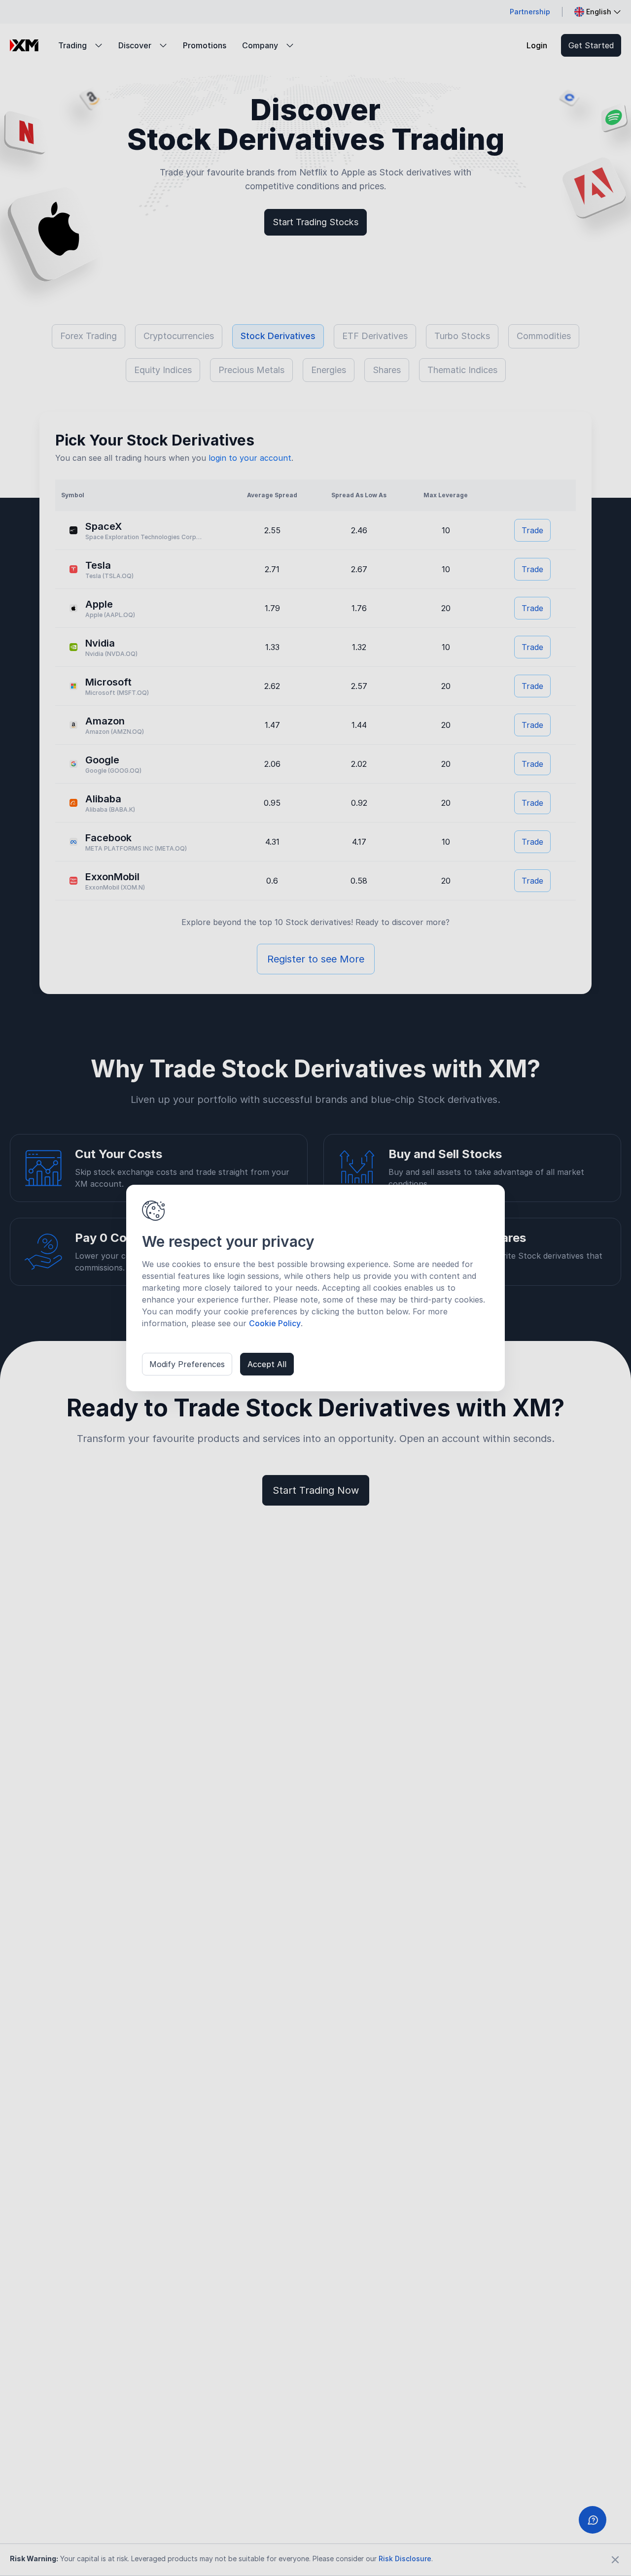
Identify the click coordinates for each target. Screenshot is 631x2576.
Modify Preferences (187, 1364)
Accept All (267, 1364)
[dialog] (315, 1288)
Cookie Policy (275, 1323)
